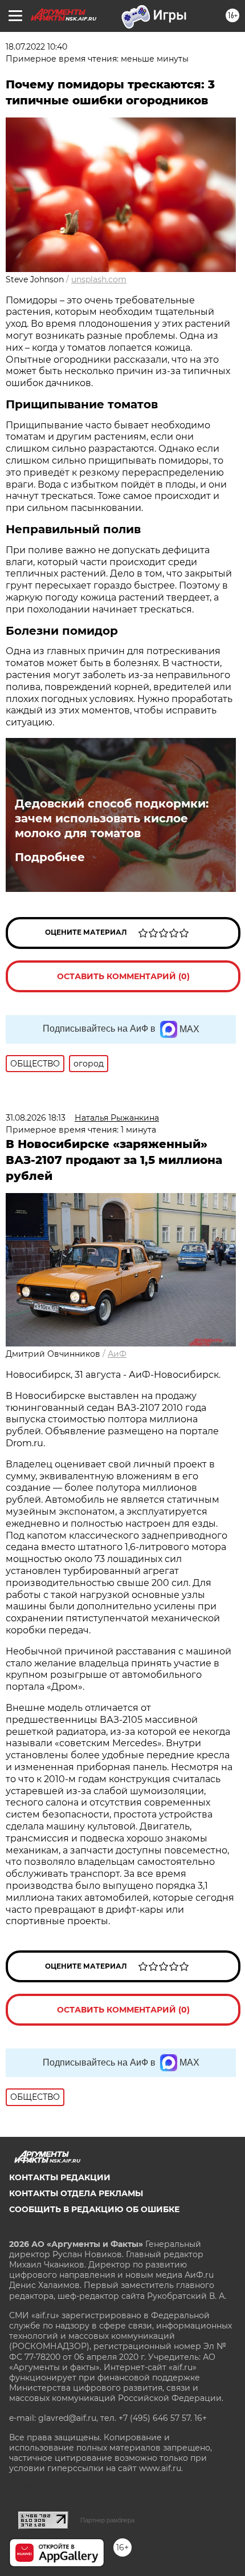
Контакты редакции (60, 2177)
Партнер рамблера (107, 2520)
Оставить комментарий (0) (123, 976)
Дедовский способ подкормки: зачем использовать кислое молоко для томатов (112, 818)
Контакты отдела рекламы (76, 2193)
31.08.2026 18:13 (36, 1118)
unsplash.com (99, 279)
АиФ (117, 1354)
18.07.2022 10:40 (36, 47)
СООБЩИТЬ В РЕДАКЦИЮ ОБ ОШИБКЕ (94, 2209)
